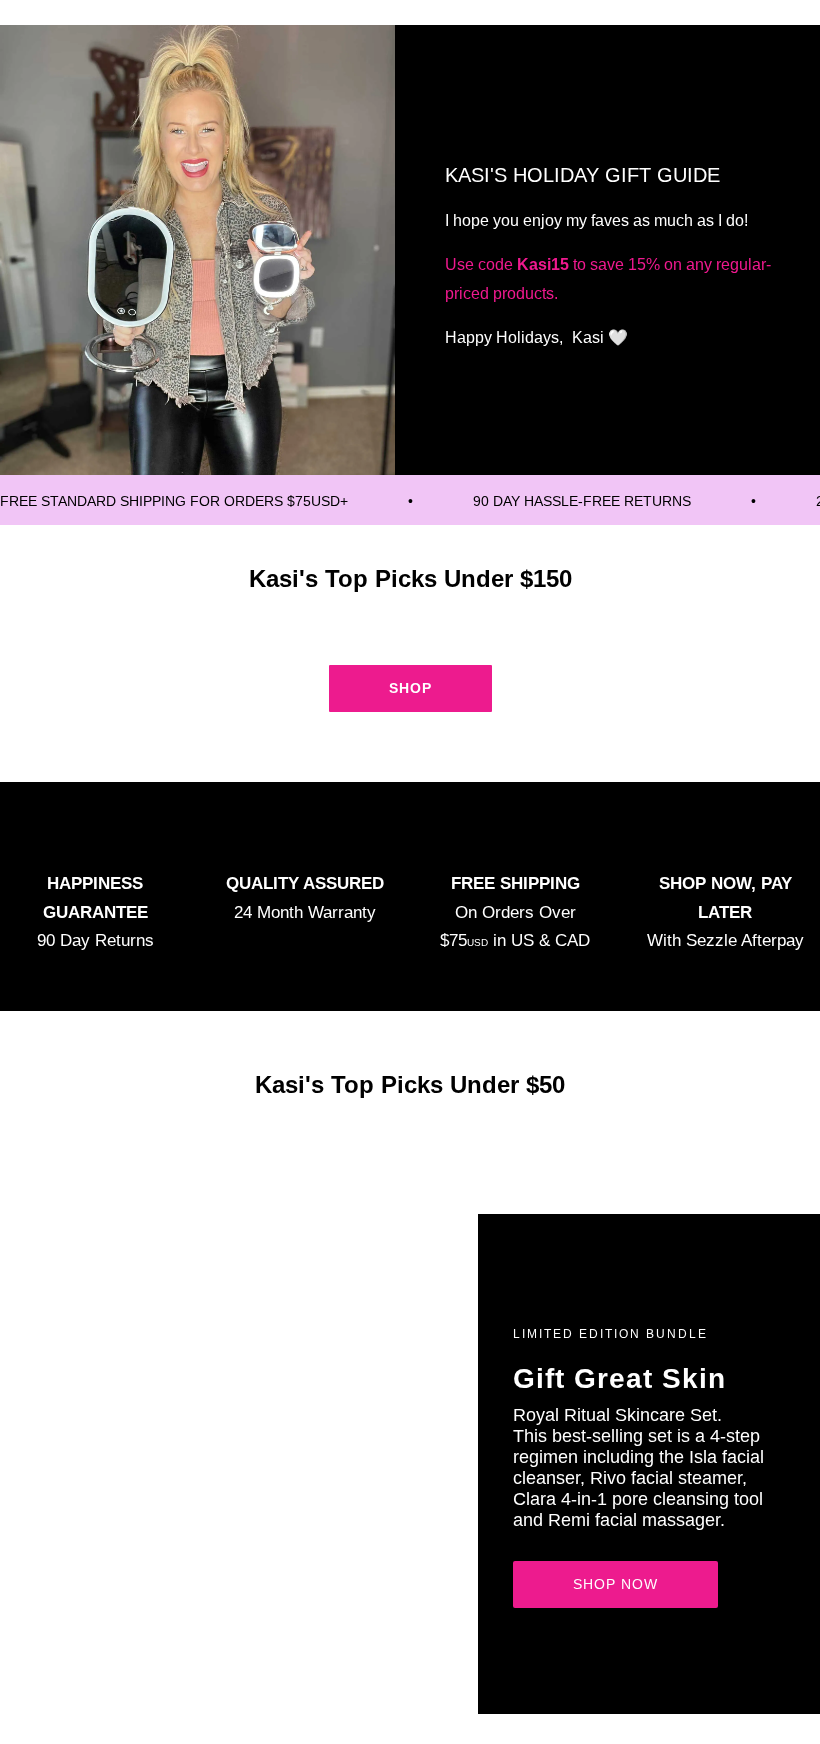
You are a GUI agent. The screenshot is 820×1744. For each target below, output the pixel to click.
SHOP (410, 688)
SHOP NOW (615, 1584)
